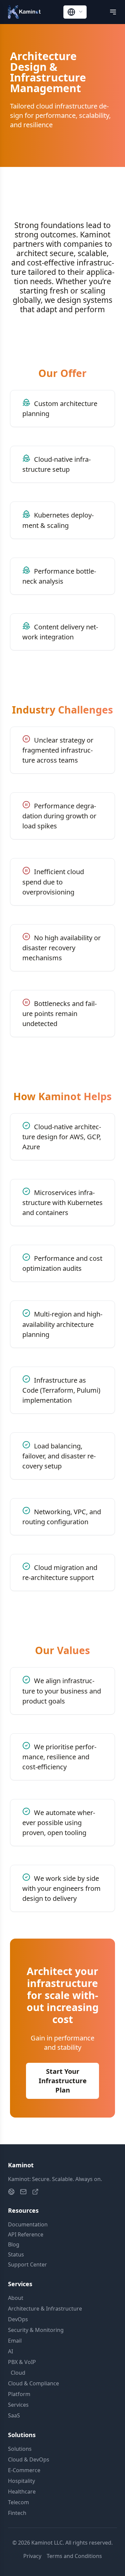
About (16, 2298)
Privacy (32, 2556)
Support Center (27, 2264)
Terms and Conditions (74, 2556)
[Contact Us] (23, 2192)
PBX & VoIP (22, 2362)
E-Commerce (24, 2470)
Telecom (18, 2502)
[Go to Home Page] (11, 2192)
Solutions (20, 2449)
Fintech (17, 2513)
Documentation (28, 2224)
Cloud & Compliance (33, 2383)
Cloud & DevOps (29, 2459)
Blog (14, 2244)
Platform (19, 2394)
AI (10, 2351)
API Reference (26, 2234)
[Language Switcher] (75, 12)
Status (16, 2254)
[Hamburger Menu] (113, 12)
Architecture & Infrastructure (45, 2309)
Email (15, 2341)
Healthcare (22, 2492)
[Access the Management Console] (35, 2192)
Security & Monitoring (36, 2330)
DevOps (18, 2319)
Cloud (17, 2373)
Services (18, 2405)
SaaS (14, 2415)
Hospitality (21, 2481)
